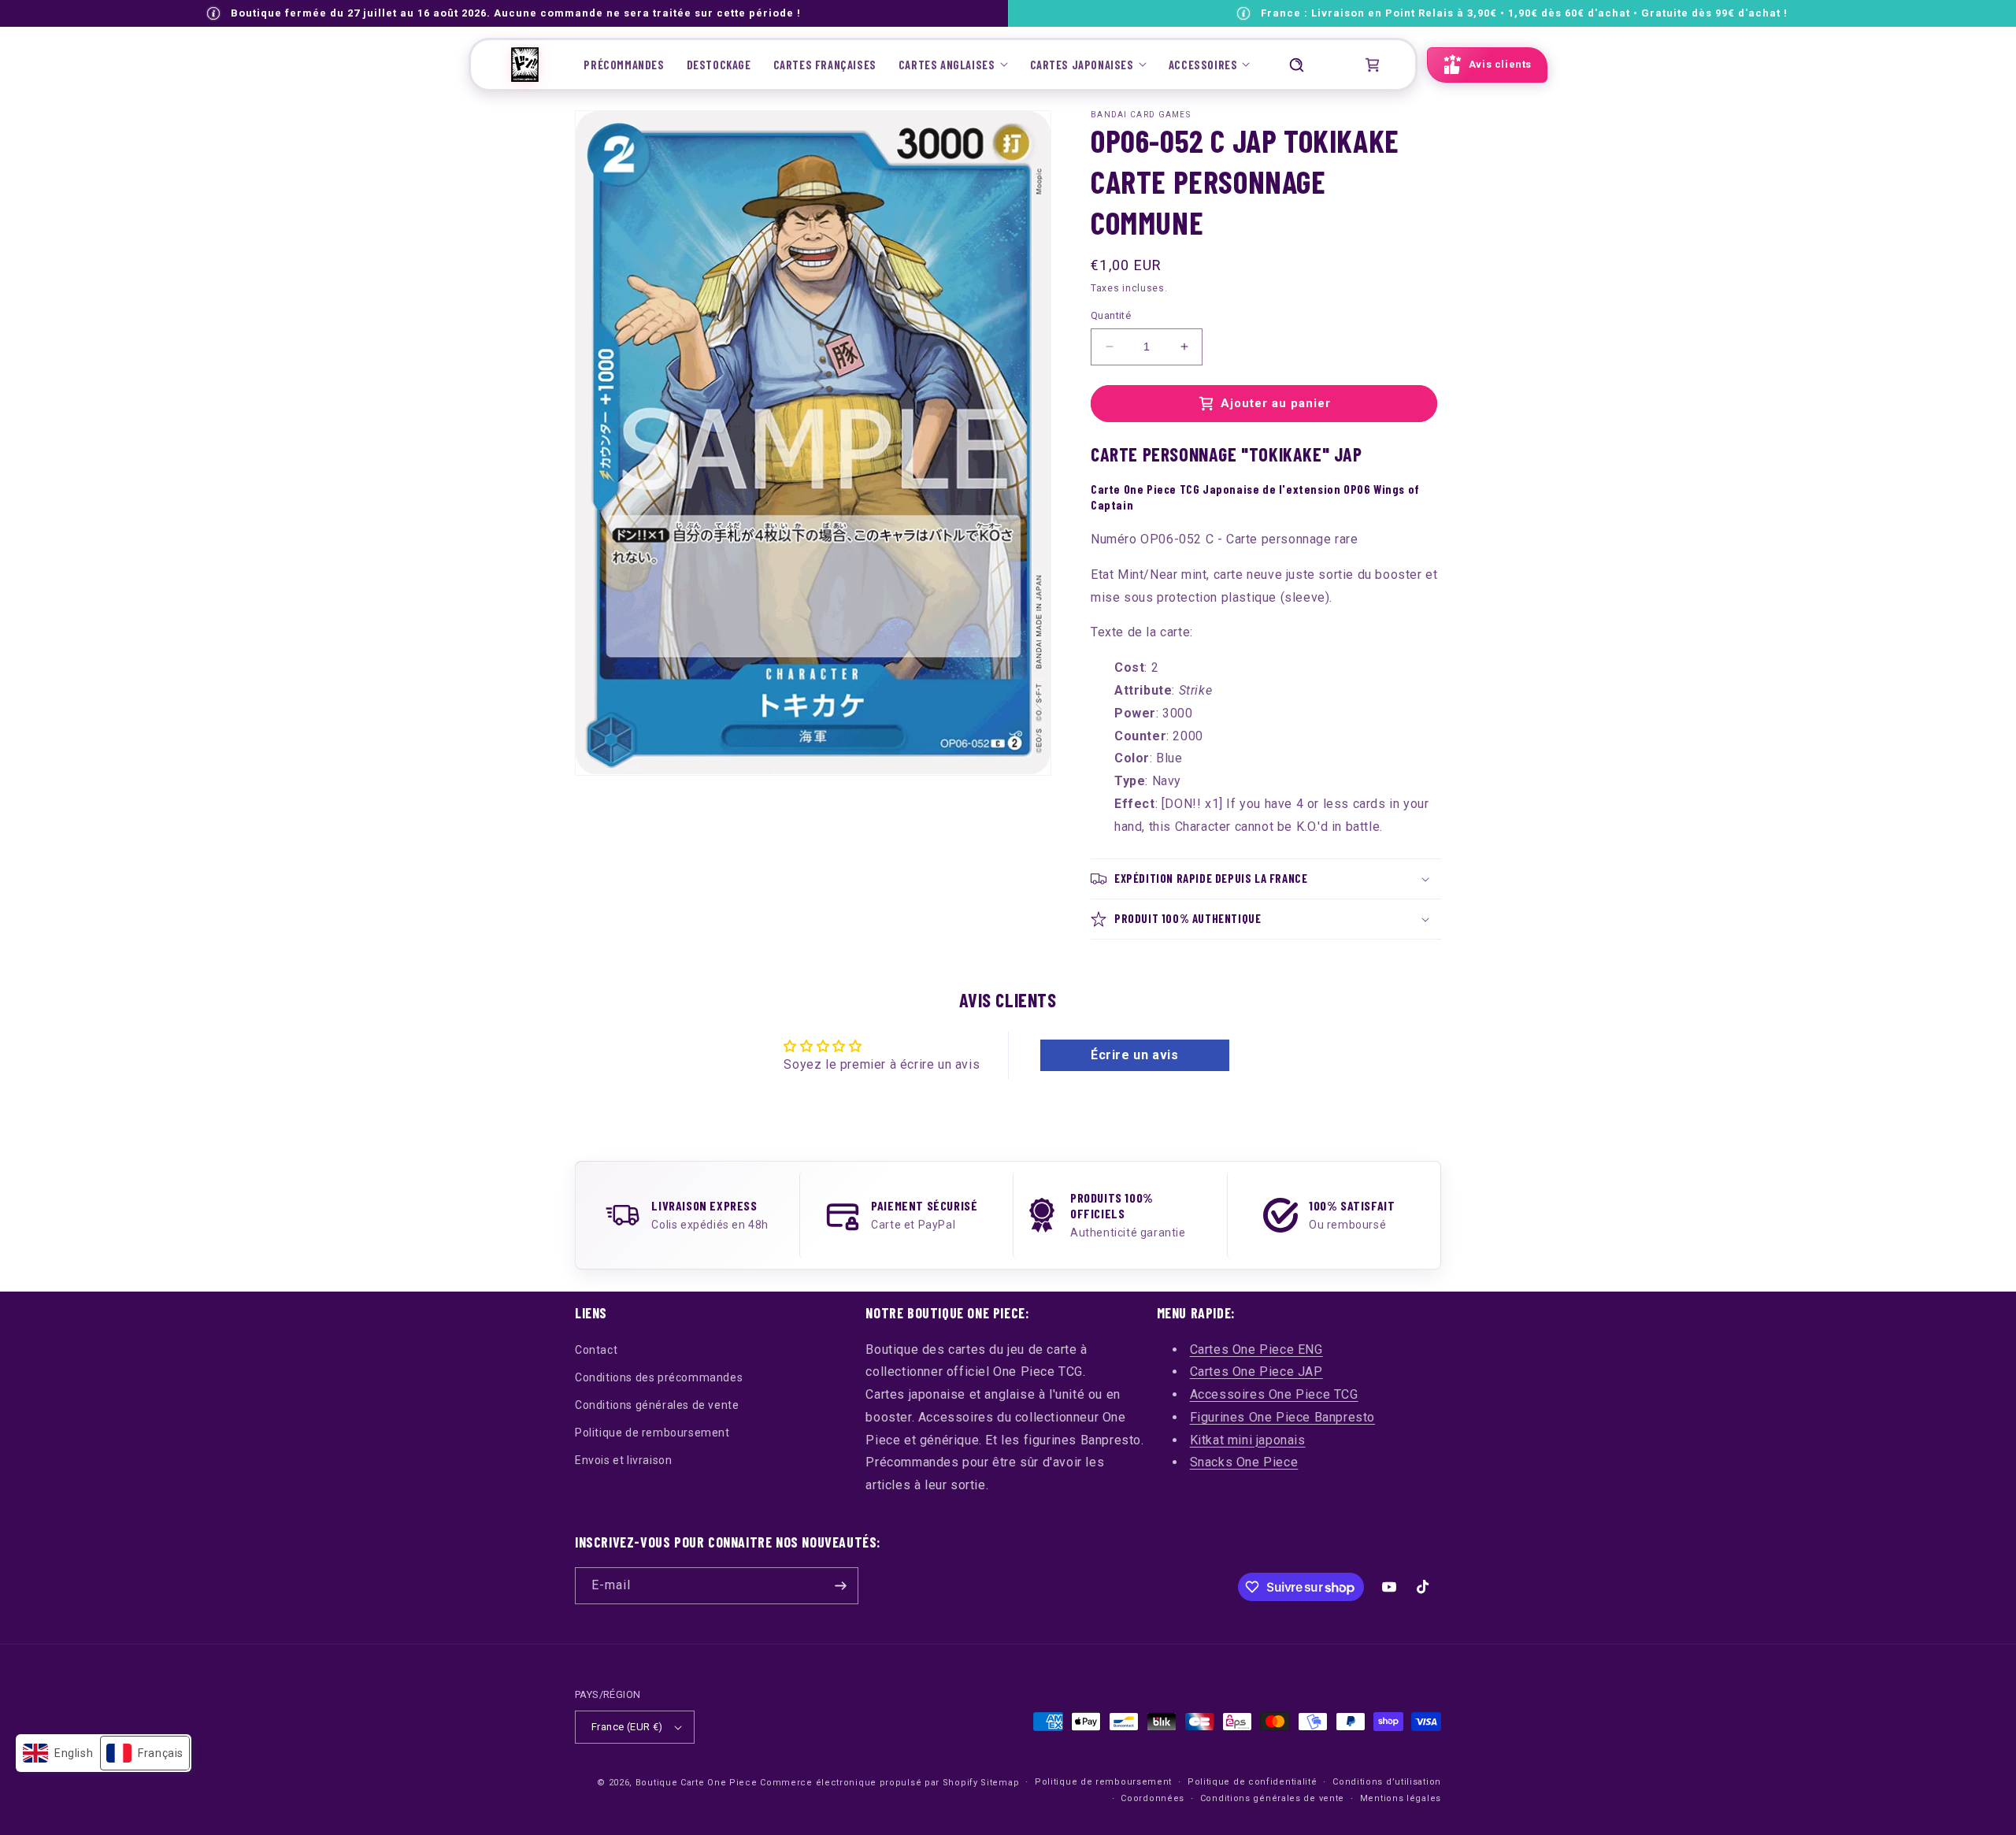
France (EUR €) (627, 1727)
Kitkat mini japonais (1248, 1440)
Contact (596, 1350)
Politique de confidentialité (1253, 1782)
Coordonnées (1153, 1798)
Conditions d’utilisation (1387, 1782)
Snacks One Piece (1244, 1462)
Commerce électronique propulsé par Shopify (869, 1783)
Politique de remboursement (652, 1433)
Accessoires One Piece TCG (1274, 1394)
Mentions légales (1401, 1798)
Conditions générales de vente (657, 1405)
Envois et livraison (623, 1460)
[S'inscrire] (840, 1586)
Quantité (1111, 315)
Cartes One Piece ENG (1256, 1349)
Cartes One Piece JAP (1256, 1372)
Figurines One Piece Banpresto (1282, 1417)
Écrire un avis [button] (1134, 1055)
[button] (953, 65)
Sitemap (1000, 1783)
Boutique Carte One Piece (697, 1783)
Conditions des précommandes (659, 1377)
